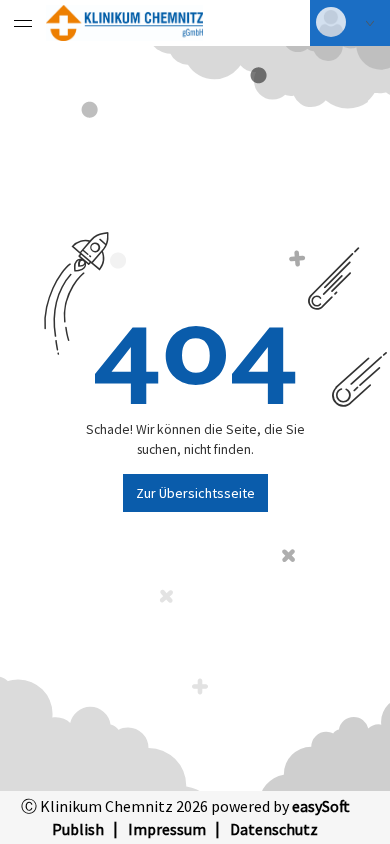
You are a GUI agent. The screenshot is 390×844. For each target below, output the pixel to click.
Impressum (167, 829)
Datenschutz (274, 829)
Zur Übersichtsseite (195, 493)
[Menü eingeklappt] (23, 23)
